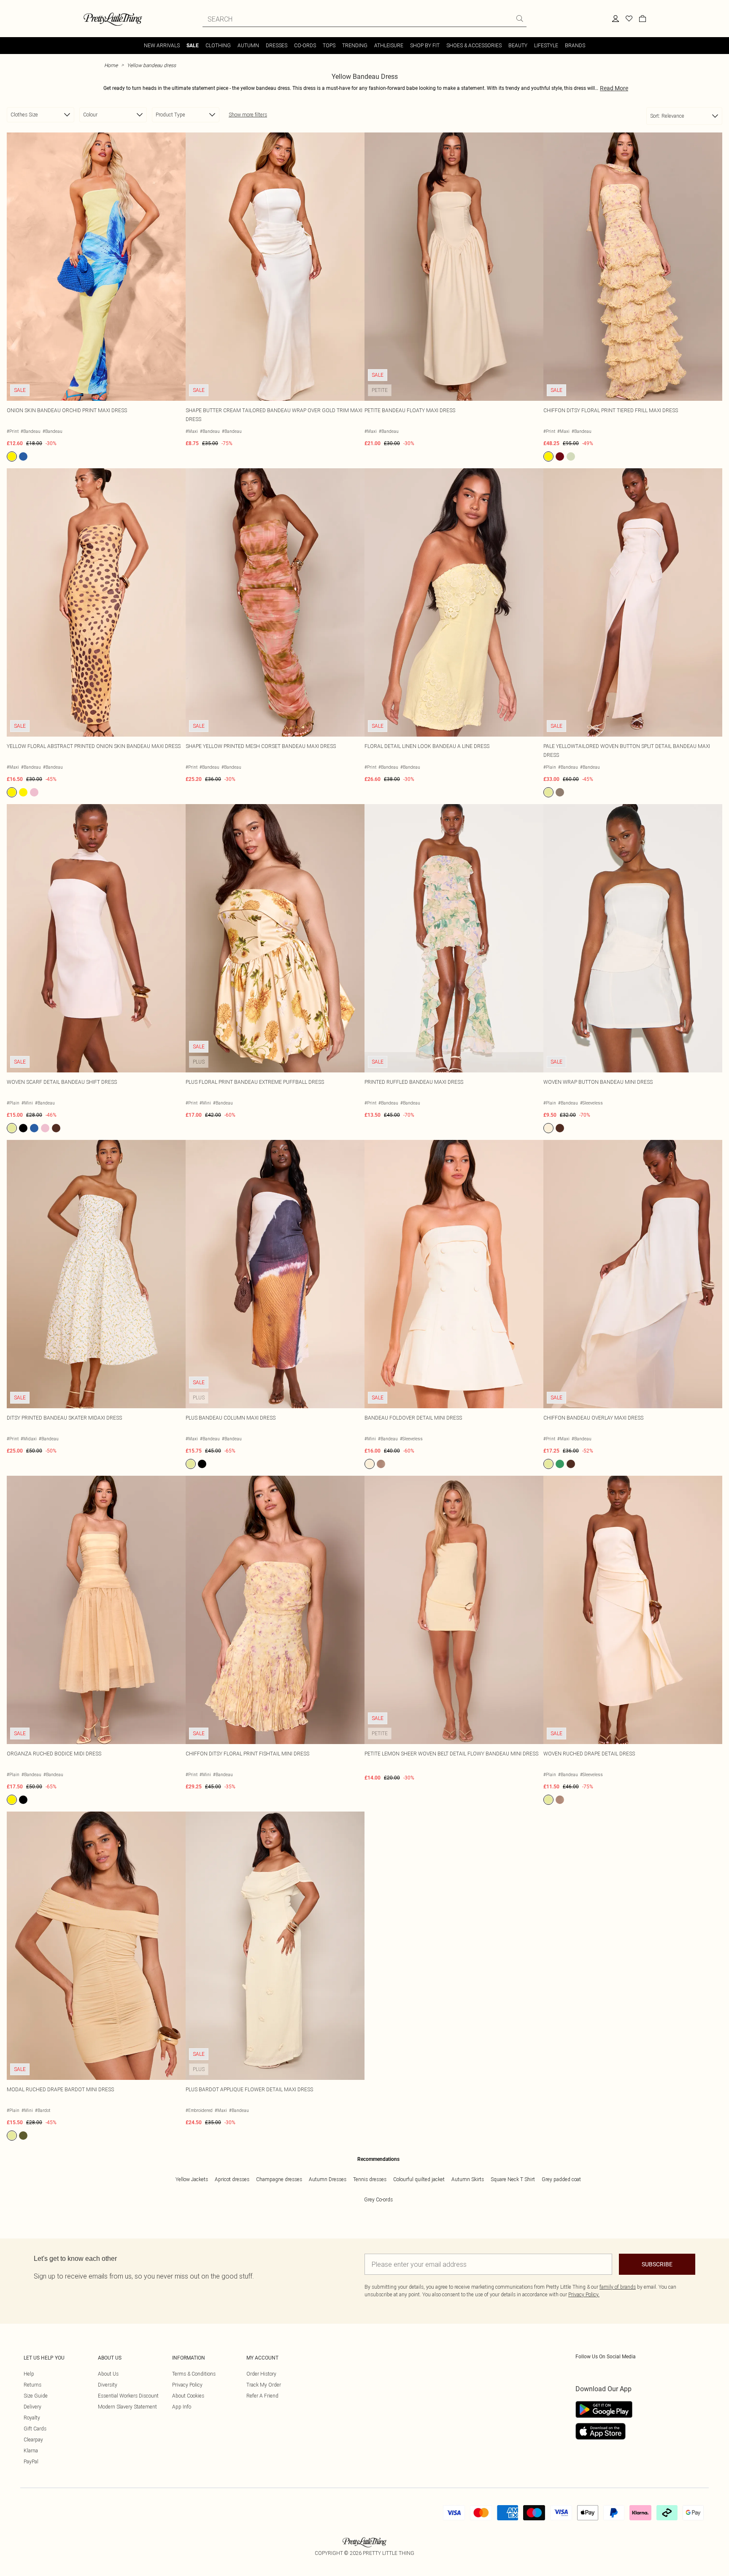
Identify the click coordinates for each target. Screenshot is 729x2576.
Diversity (108, 2385)
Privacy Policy (187, 2385)
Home (111, 65)
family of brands (618, 2287)
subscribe (657, 2264)
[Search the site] (520, 19)
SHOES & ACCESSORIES (474, 45)
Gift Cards (35, 2429)
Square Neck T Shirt (513, 2179)
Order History (261, 2374)
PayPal (31, 2461)
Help (29, 2374)
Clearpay (33, 2440)
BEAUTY (518, 45)
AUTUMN (248, 45)
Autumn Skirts (468, 2179)
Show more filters (248, 115)
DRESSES (277, 45)
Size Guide (36, 2396)
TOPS (329, 45)
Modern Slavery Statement (127, 2407)
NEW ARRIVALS (162, 45)
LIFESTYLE (546, 45)
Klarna (31, 2450)
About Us (108, 2374)
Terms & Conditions (194, 2374)
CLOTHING (218, 45)
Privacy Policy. (584, 2294)
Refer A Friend (262, 2396)
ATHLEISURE (389, 45)
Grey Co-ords (378, 2199)
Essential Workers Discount (128, 2396)
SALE (193, 46)
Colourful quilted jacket (419, 2179)
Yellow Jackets (192, 2179)
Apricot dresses (232, 2179)
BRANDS (575, 45)
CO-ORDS (305, 45)
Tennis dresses (370, 2179)
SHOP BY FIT (425, 45)
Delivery (32, 2407)
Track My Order (264, 2385)
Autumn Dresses (328, 2179)
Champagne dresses (279, 2179)
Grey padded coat (561, 2179)
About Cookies (188, 2396)
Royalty (32, 2418)
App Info (182, 2407)
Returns (32, 2385)
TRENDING (355, 45)
